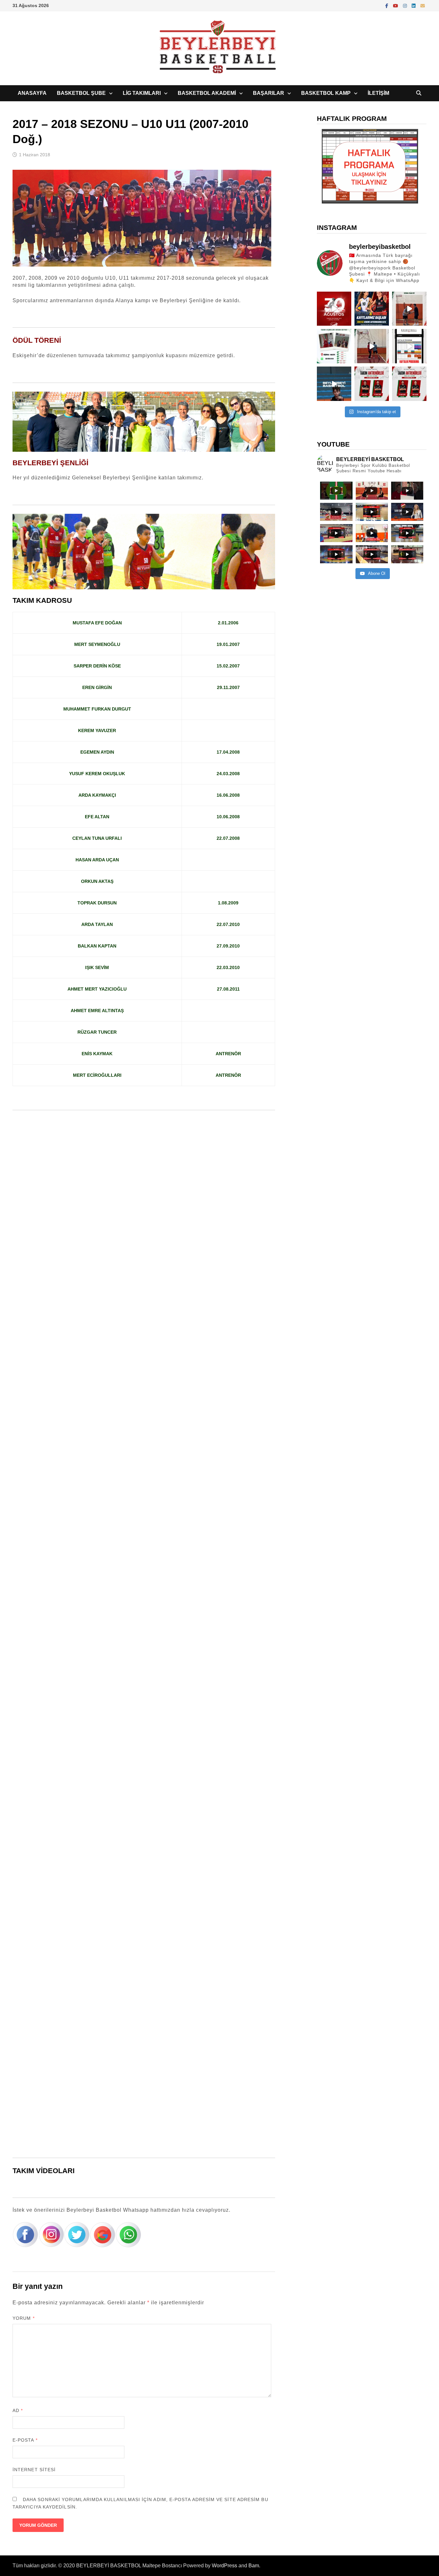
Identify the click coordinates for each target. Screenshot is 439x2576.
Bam (254, 2566)
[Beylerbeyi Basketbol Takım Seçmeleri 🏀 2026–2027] (334, 346)
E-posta (25, 2440)
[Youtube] (396, 5)
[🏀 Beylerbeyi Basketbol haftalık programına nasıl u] (409, 346)
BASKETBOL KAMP (326, 93)
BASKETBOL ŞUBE (81, 93)
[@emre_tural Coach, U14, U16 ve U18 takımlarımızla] (372, 346)
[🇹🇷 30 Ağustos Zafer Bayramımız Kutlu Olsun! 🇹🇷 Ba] (334, 309)
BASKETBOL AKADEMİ (207, 93)
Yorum (24, 2318)
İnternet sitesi (34, 2470)
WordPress (224, 2566)
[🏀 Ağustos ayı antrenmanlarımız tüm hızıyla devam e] (334, 384)
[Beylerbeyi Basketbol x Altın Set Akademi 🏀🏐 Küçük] (372, 309)
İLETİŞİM (378, 93)
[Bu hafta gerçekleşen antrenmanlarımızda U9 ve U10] (409, 309)
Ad (18, 2410)
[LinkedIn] (414, 5)
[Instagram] (406, 5)
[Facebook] (388, 5)
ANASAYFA (32, 93)
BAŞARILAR (269, 93)
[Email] (423, 5)
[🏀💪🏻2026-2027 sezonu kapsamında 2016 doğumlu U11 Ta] (409, 384)
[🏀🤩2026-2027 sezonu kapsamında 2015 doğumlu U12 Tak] (372, 384)
